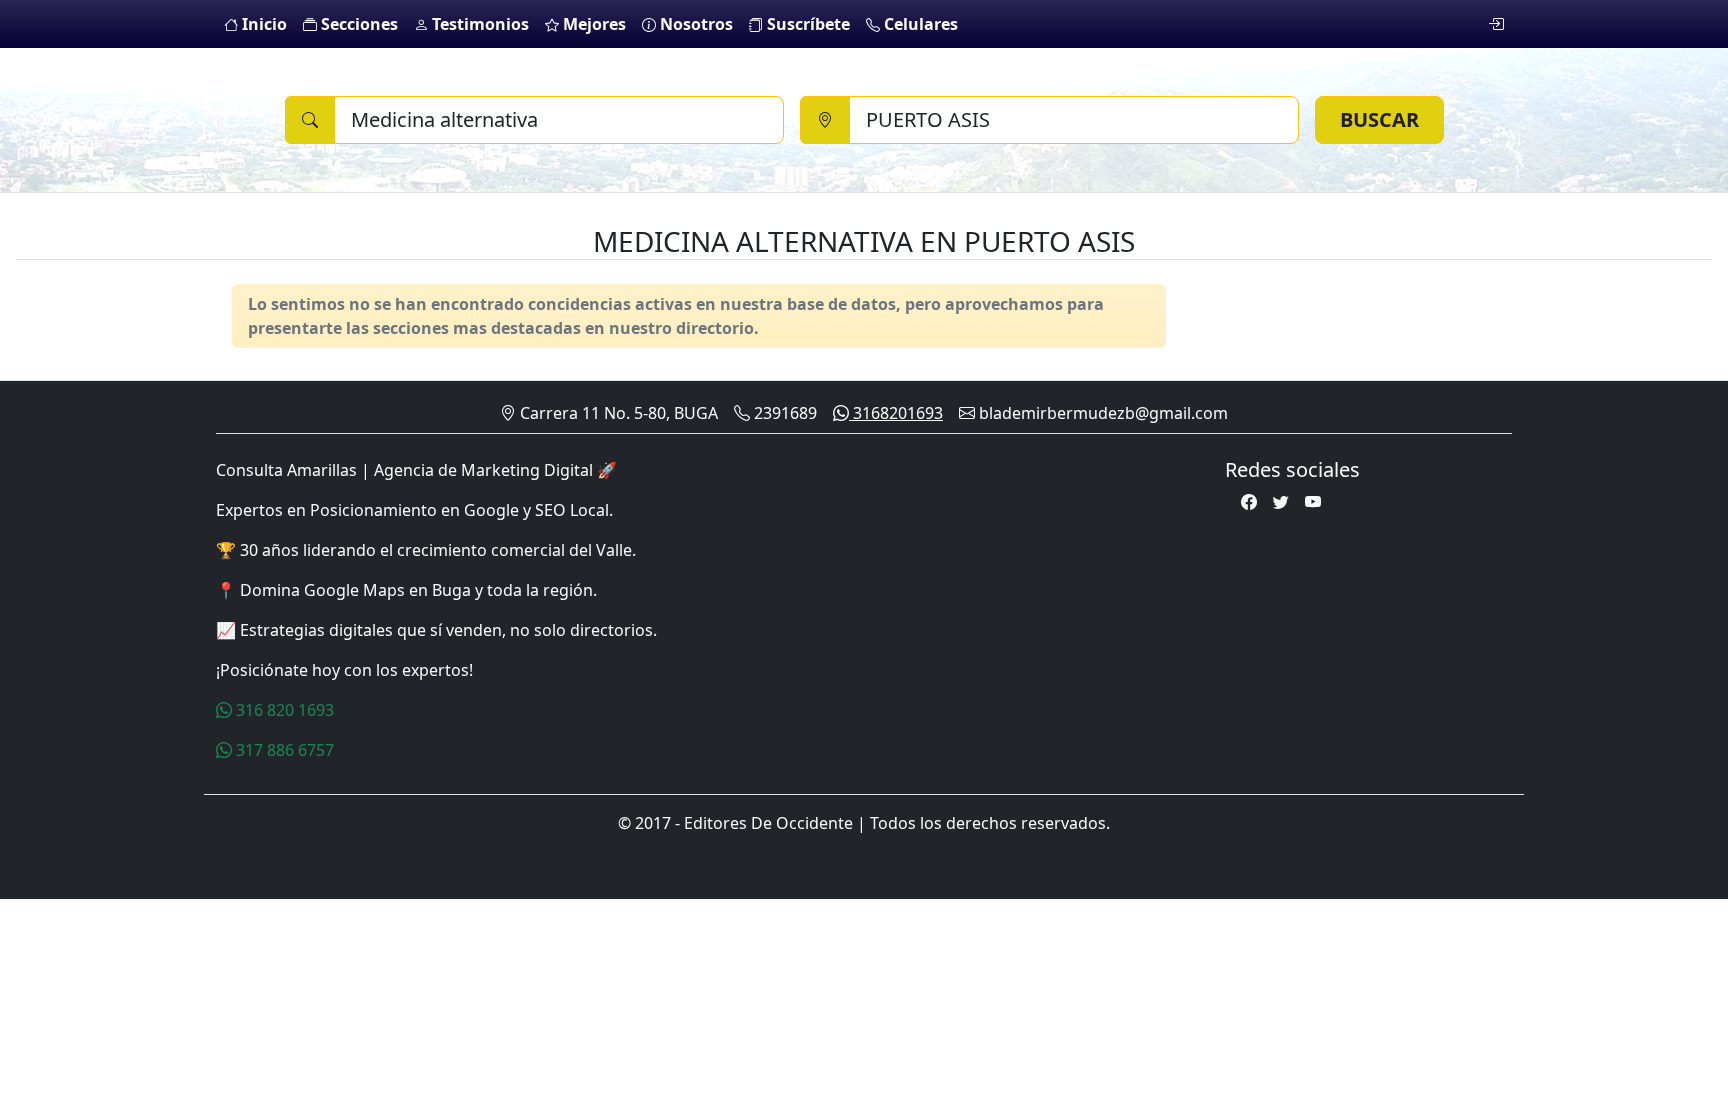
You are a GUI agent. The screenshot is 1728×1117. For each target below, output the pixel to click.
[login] (1496, 24)
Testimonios (478, 24)
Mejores (592, 24)
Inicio (262, 24)
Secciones (357, 24)
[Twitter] (1281, 502)
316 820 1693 (283, 710)
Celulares (919, 24)
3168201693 (896, 413)
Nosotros (694, 24)
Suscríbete (806, 24)
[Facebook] (1249, 502)
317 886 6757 (283, 750)
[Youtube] (1313, 502)
